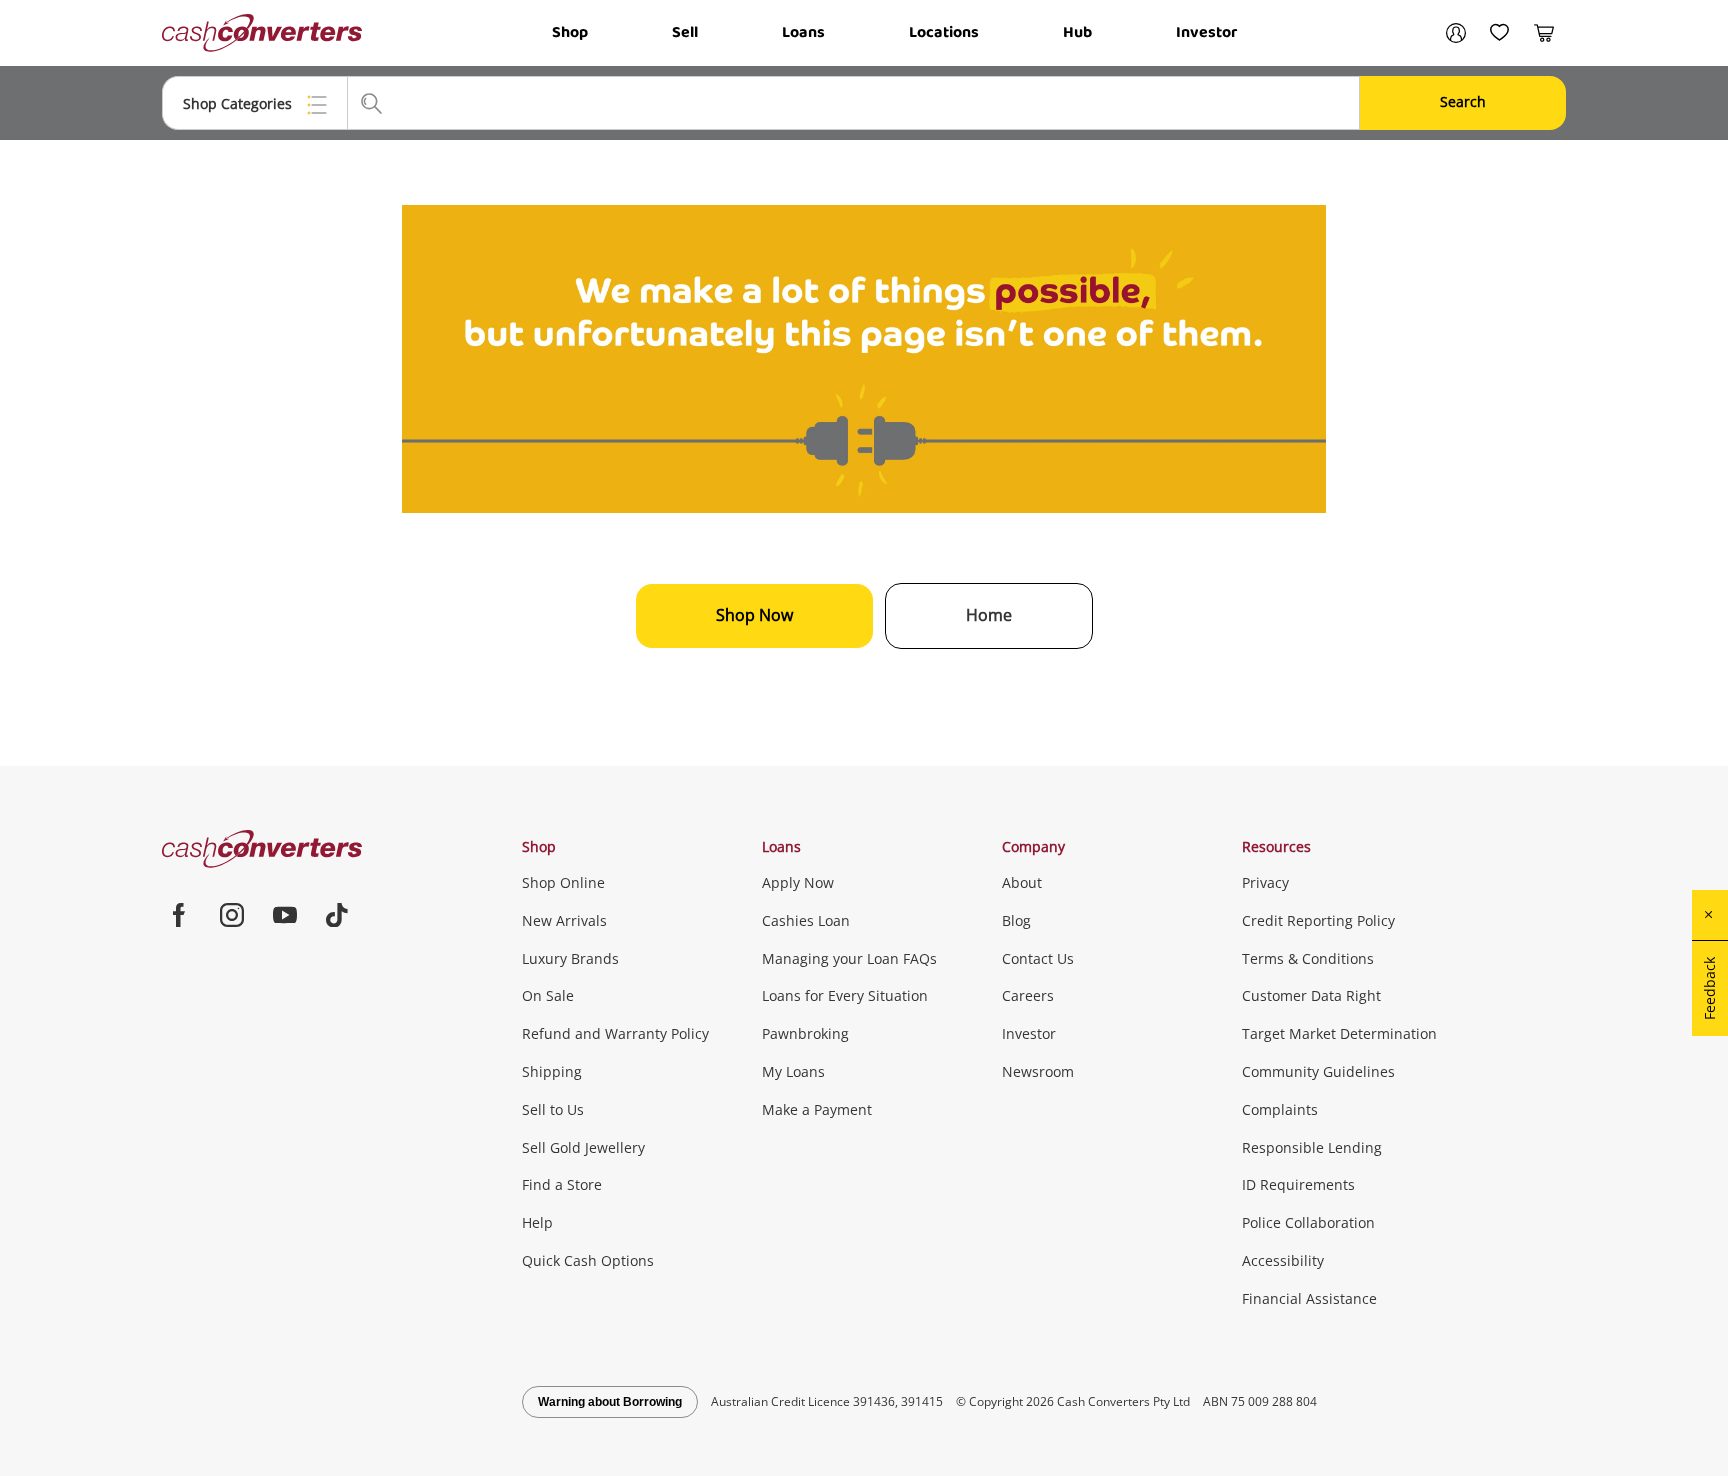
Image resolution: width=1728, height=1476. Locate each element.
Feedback (1709, 988)
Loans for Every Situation (845, 995)
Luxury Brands (570, 958)
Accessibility (1283, 1260)
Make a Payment (817, 1109)
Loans (803, 32)
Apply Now (798, 882)
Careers (1028, 995)
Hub (1077, 32)
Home (989, 615)
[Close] (1710, 915)
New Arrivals (564, 920)
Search (1463, 101)
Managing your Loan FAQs (849, 958)
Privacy (1265, 882)
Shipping (552, 1071)
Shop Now (754, 615)
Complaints (1280, 1109)
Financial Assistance (1309, 1298)
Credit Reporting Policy (1318, 920)
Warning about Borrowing (610, 1402)
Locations (944, 32)
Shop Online (563, 882)
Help (537, 1222)
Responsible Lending (1312, 1147)
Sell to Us (553, 1109)
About (1022, 882)
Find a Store (562, 1184)
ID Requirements (1298, 1184)
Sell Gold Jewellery (583, 1147)
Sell (685, 32)
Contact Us (1038, 958)
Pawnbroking (805, 1033)
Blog (1016, 920)
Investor (1206, 32)
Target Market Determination (1339, 1033)
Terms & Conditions (1308, 958)
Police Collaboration (1308, 1222)
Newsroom (1038, 1071)
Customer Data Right (1311, 995)
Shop (570, 32)
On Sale (548, 995)
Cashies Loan (806, 920)
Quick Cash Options (588, 1260)
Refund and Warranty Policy (615, 1033)
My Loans (793, 1071)
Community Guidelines (1318, 1071)
